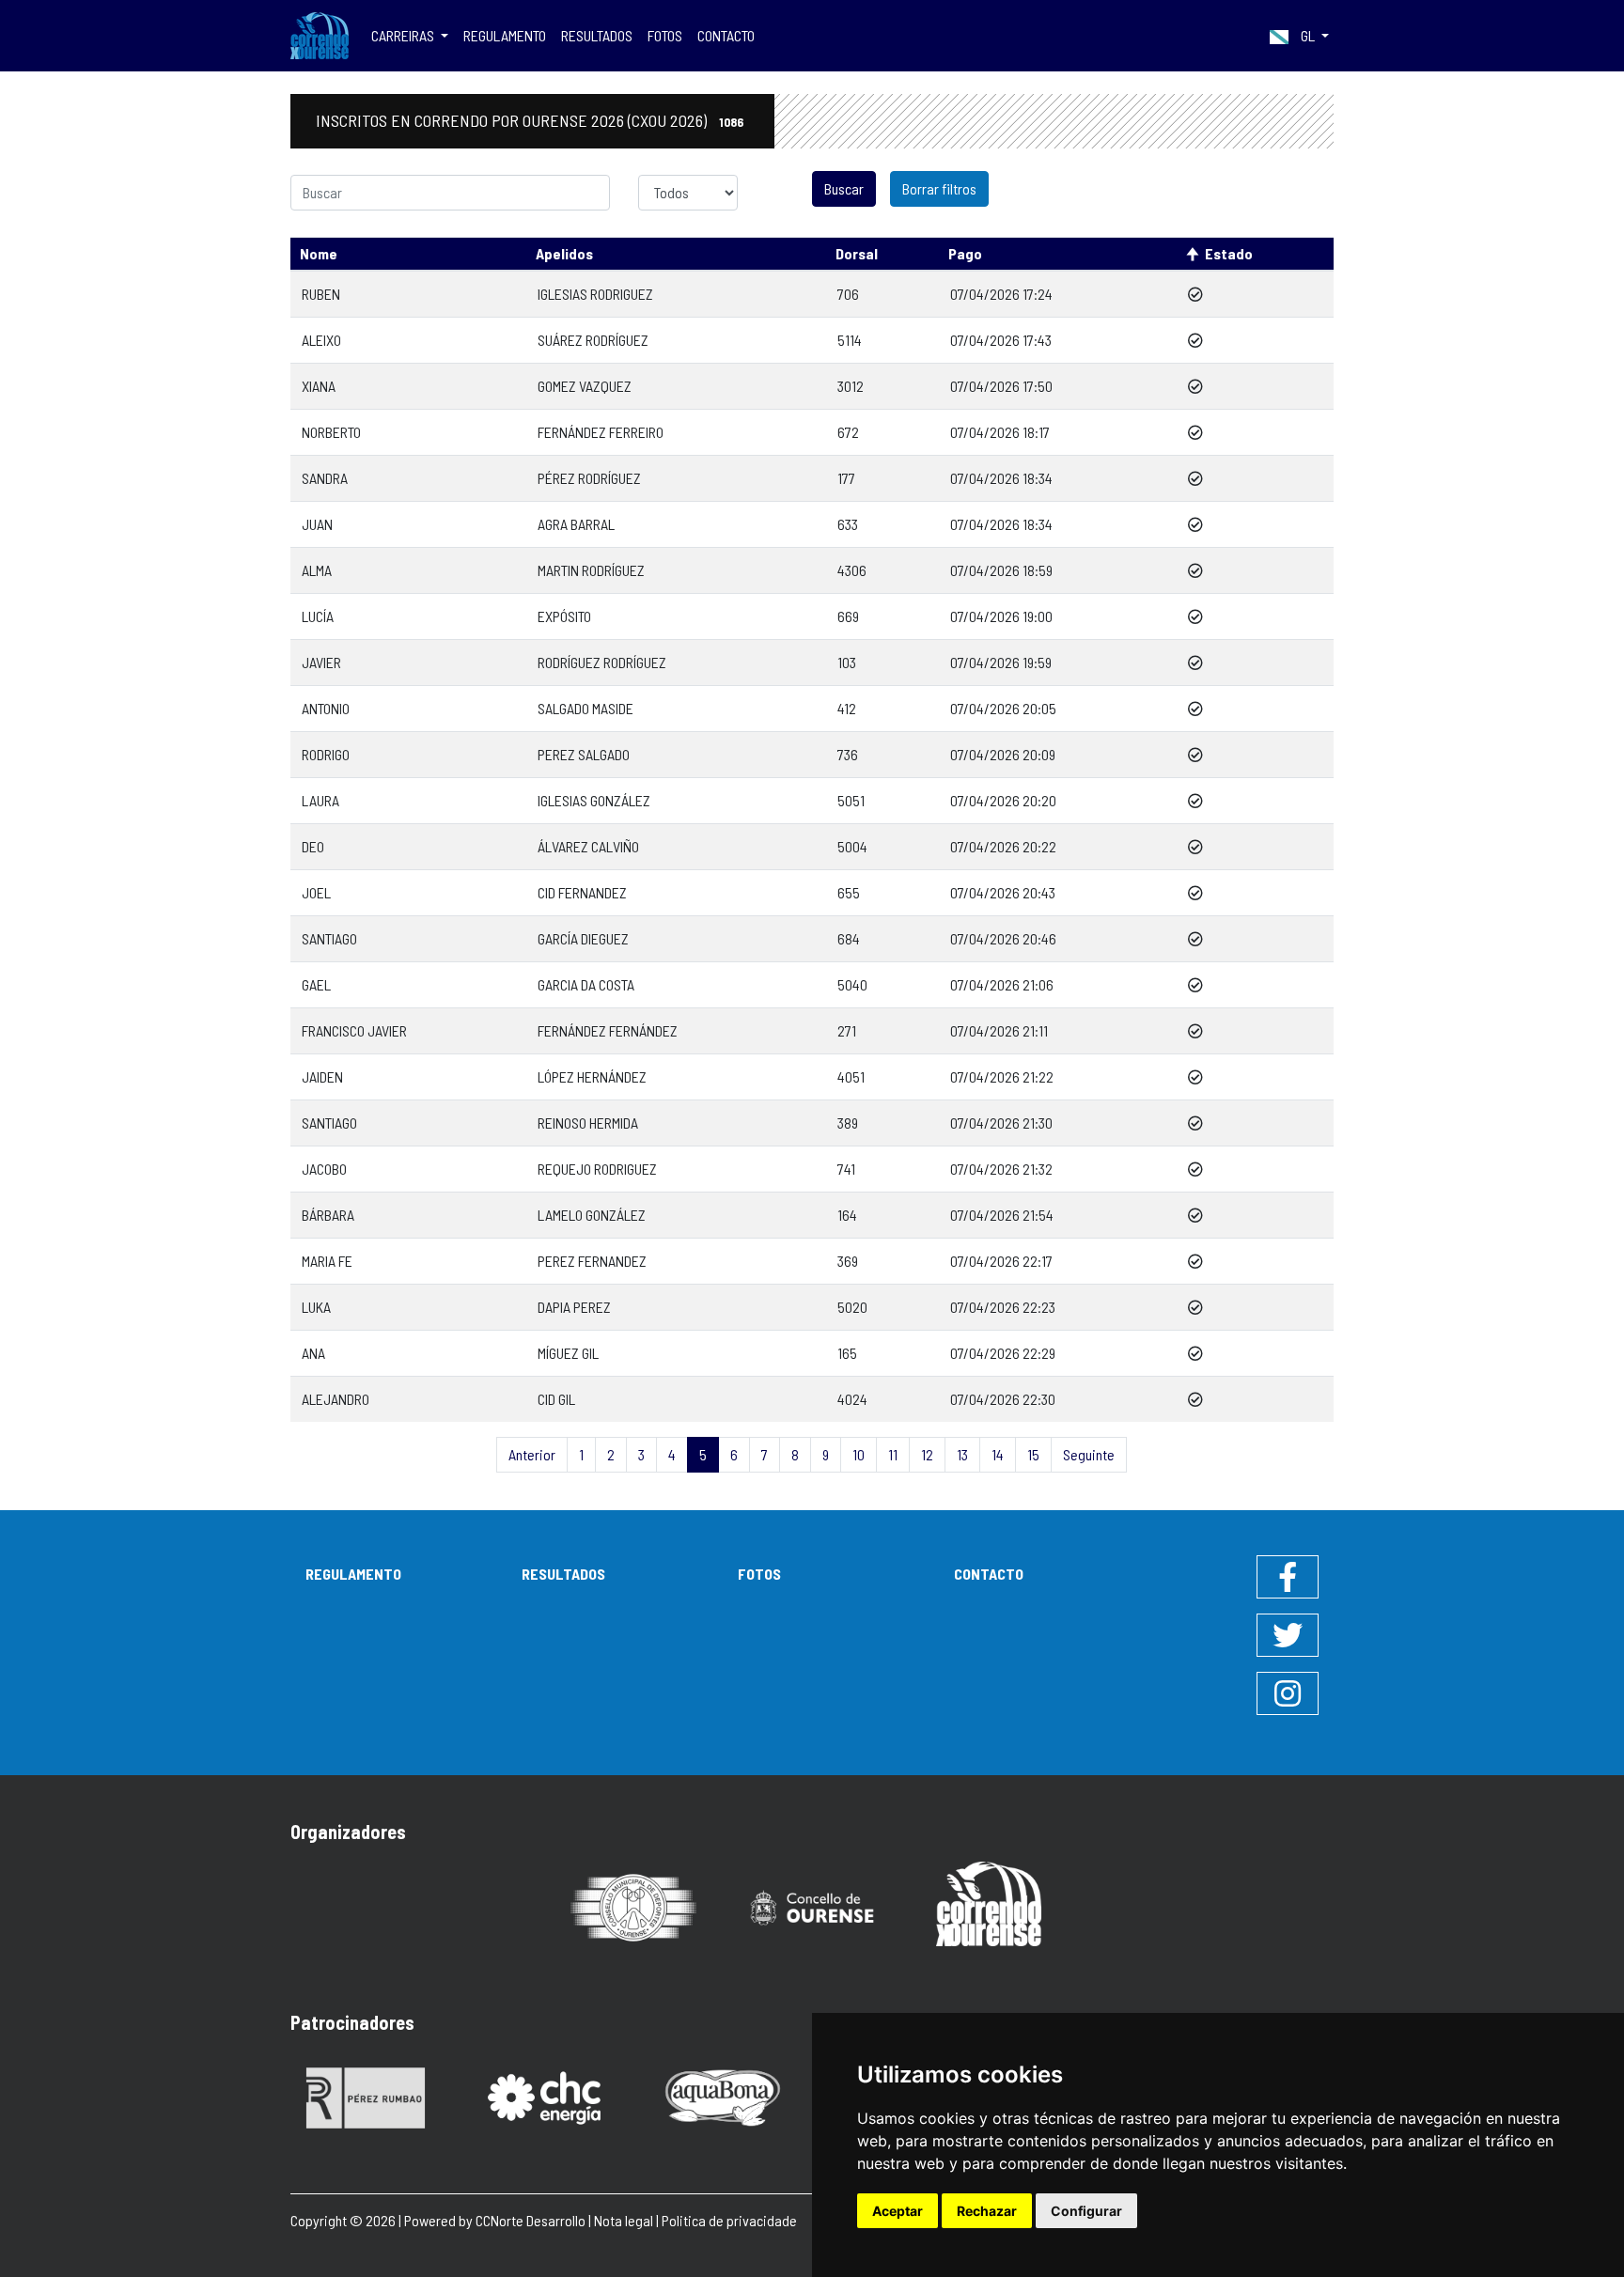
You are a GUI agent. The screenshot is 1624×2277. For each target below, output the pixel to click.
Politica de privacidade (729, 2220)
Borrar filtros (939, 188)
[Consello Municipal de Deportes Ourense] (633, 1906)
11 (893, 1454)
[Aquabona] (723, 2096)
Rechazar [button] (987, 2211)
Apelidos (564, 253)
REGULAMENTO (505, 35)
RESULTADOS (597, 35)
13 (962, 1454)
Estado (1229, 253)
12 (927, 1454)
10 (859, 1454)
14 (998, 1454)
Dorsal (857, 253)
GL (1308, 35)
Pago (965, 253)
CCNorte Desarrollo (531, 2220)
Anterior (532, 1454)
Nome (319, 253)
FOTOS (665, 35)
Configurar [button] (1086, 2211)
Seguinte (1089, 1454)
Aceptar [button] (898, 2211)
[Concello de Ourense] (812, 1906)
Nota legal (624, 2220)
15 (1033, 1454)
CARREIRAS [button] (404, 35)
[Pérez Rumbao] (366, 2096)
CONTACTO (726, 35)
